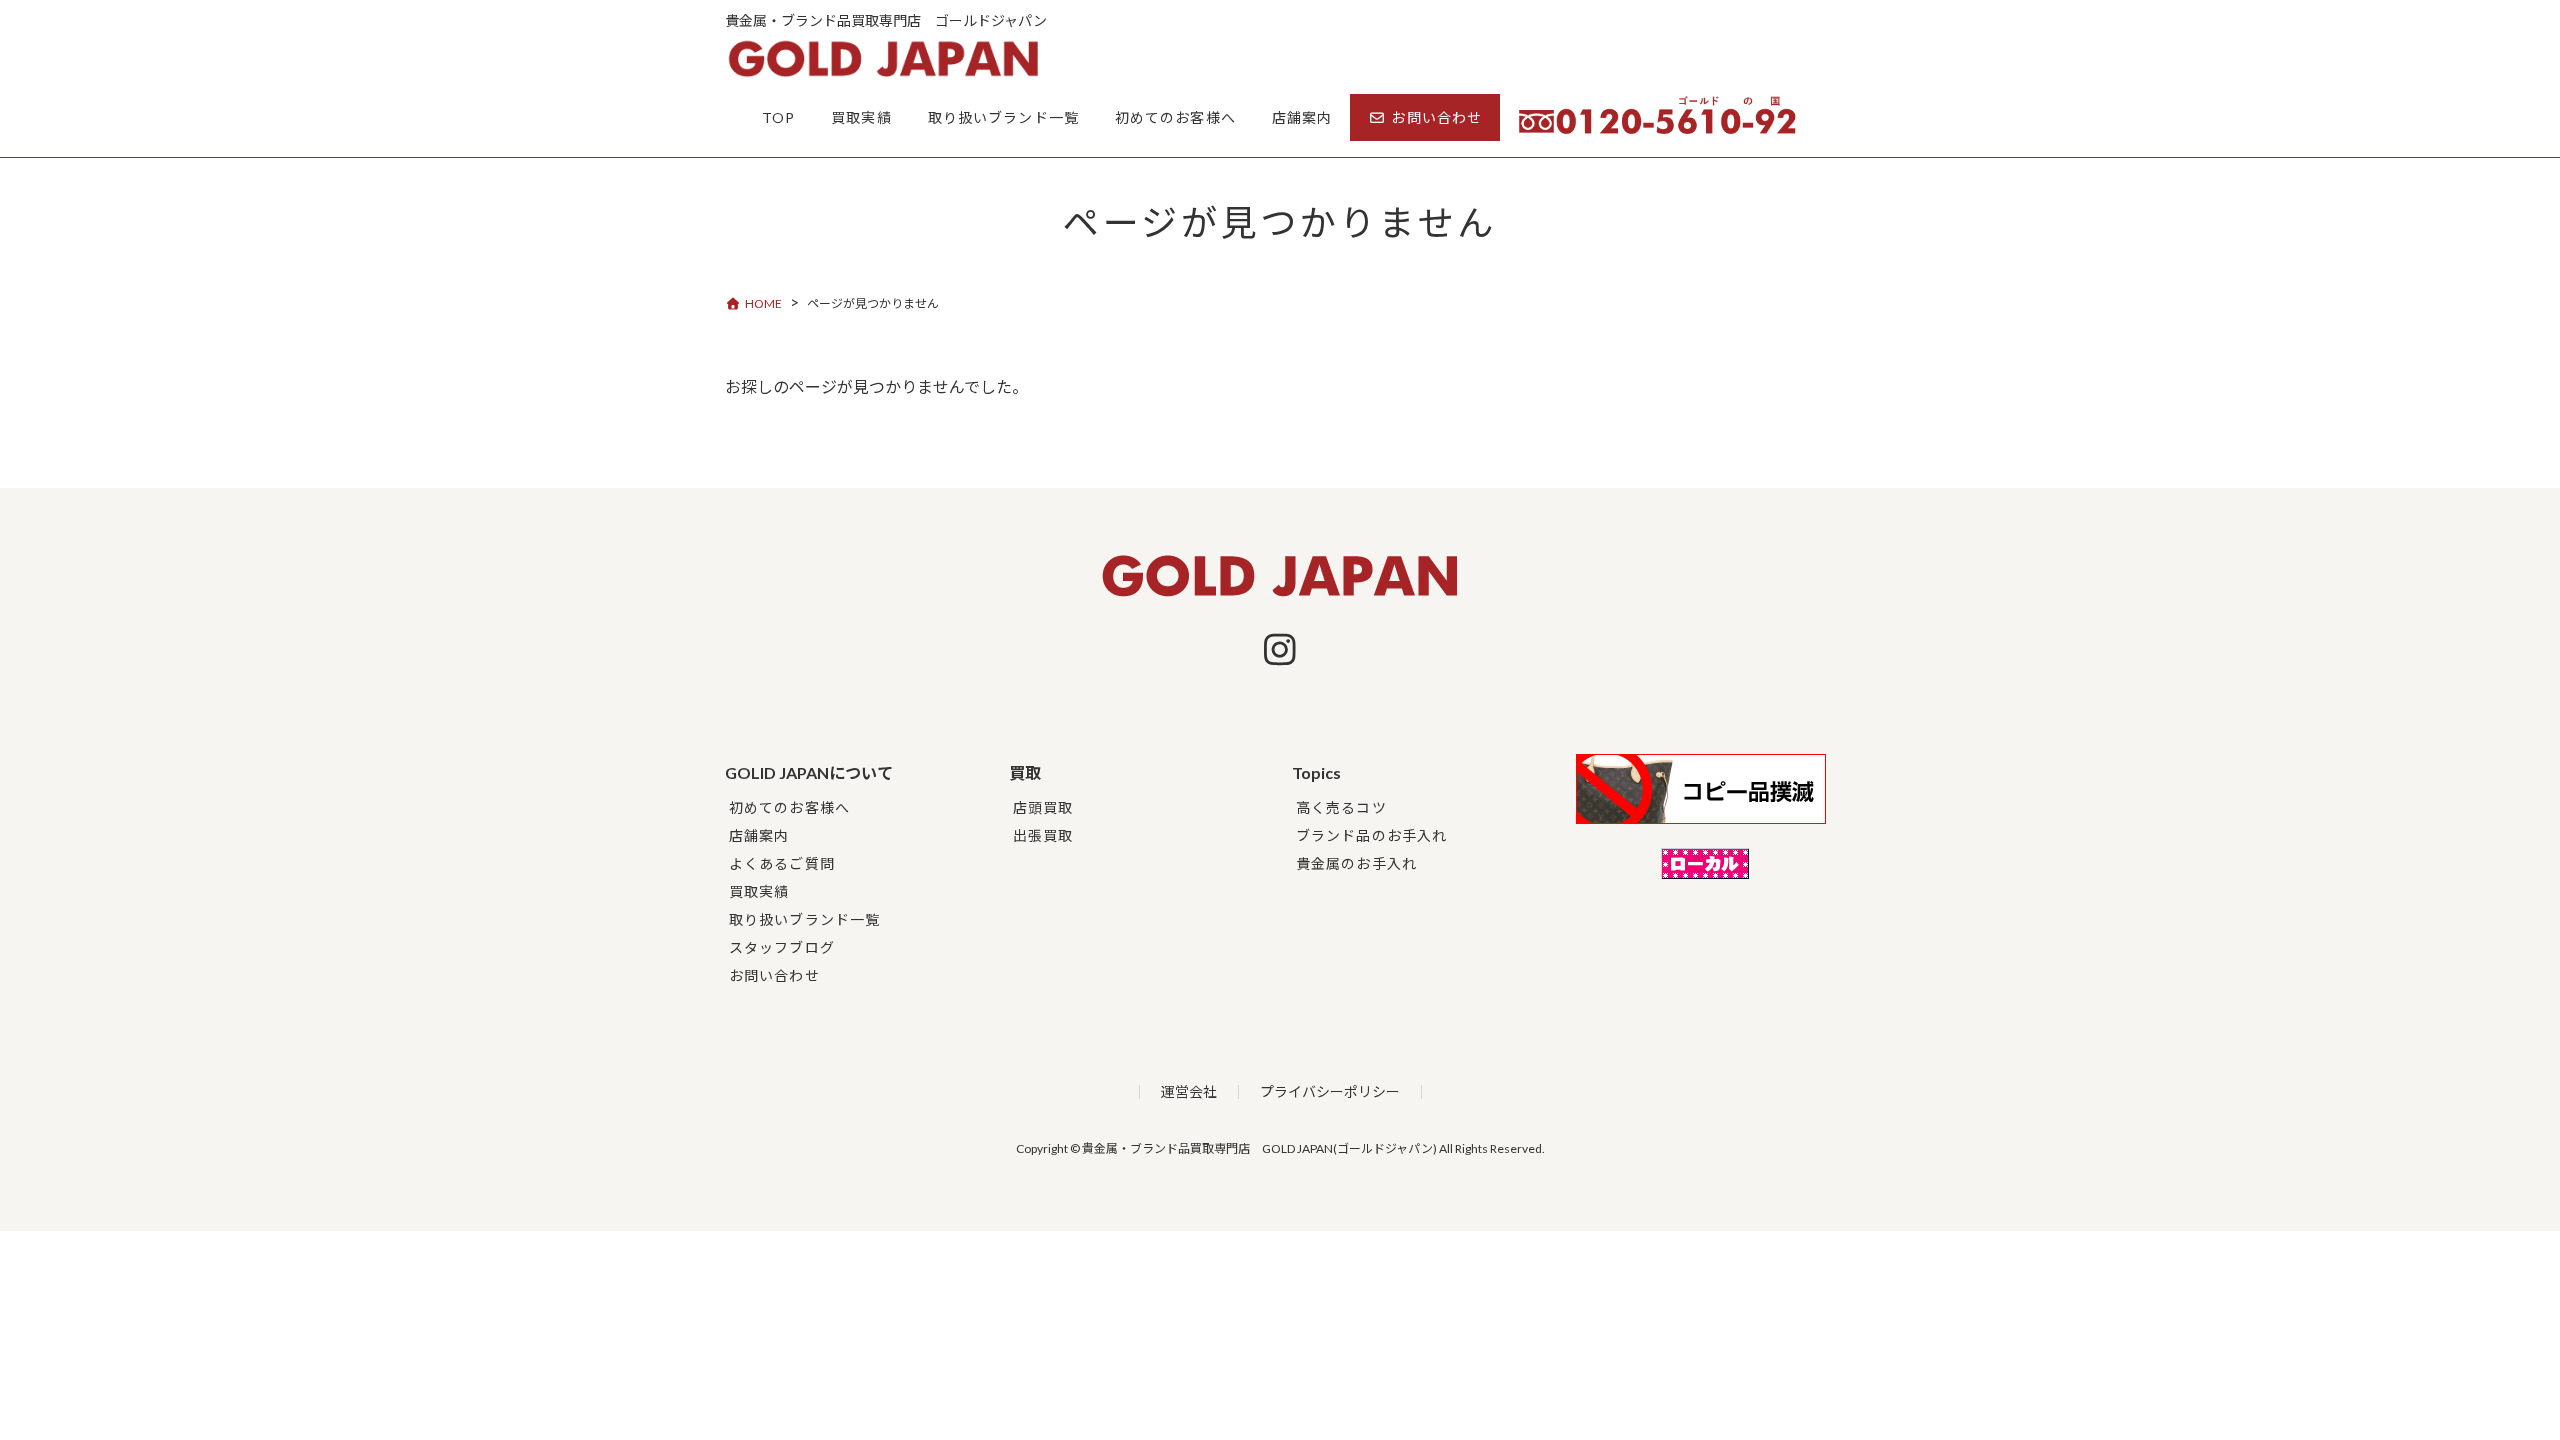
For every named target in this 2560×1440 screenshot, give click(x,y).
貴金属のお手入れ (1356, 863)
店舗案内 (759, 835)
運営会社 (1189, 1091)
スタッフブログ (782, 947)
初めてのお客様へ (789, 807)
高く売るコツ (1341, 807)
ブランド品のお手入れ (1371, 835)
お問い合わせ (774, 975)
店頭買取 (1043, 807)
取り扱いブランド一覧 (804, 919)
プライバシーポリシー (1330, 1091)
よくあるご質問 (782, 863)
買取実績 (759, 891)
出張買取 (1043, 835)
